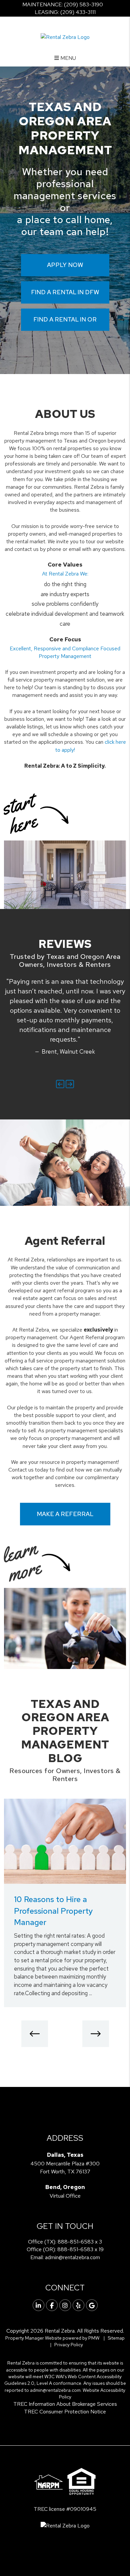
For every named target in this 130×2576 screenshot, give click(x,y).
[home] (65, 36)
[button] (60, 1084)
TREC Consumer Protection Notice (65, 2412)
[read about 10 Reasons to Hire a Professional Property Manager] (65, 1841)
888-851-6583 (76, 2242)
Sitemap (116, 2338)
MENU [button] (67, 58)
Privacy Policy (69, 2345)
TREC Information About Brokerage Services (65, 2404)
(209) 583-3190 (83, 4)
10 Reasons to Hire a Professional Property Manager (53, 1911)
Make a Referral (65, 1514)
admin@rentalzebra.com (72, 2257)
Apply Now (65, 265)
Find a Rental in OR (65, 319)
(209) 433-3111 (78, 12)
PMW (94, 2338)
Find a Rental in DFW (65, 292)
